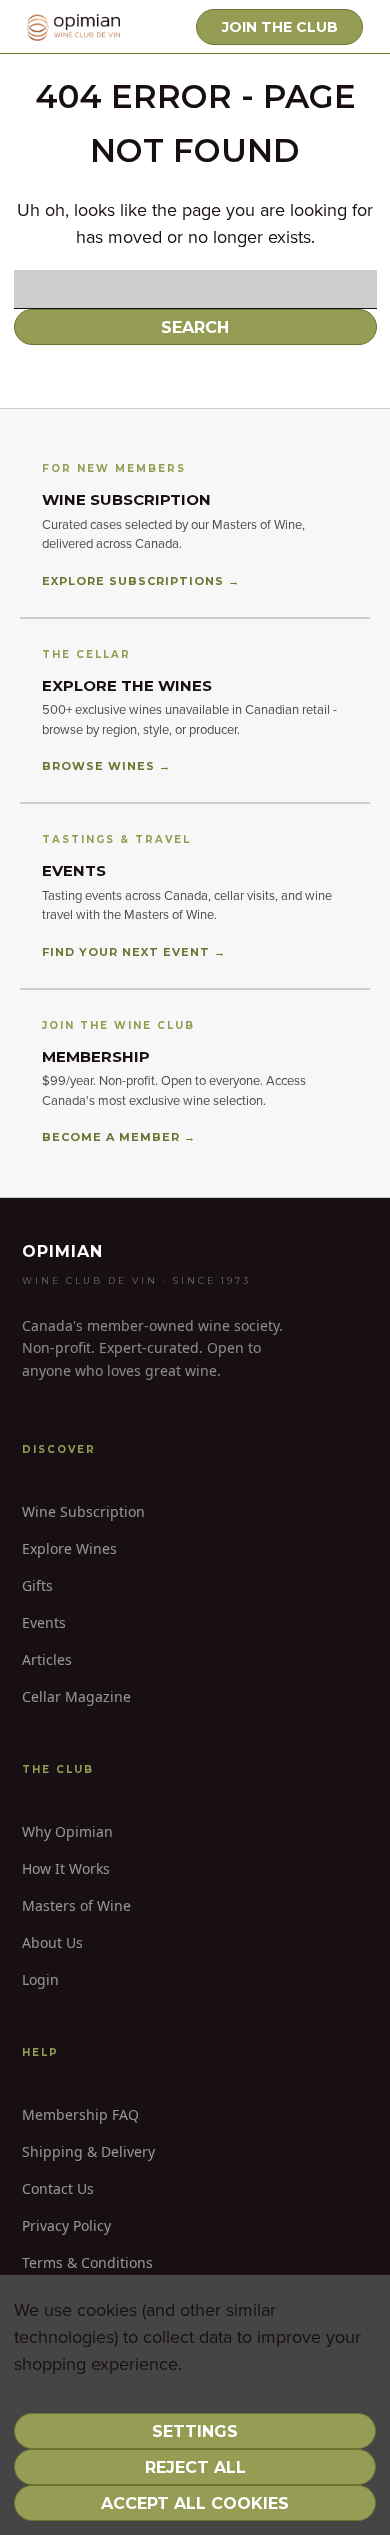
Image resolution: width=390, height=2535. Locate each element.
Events (44, 1622)
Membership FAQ (80, 2114)
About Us (52, 1942)
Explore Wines (69, 1548)
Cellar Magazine (76, 1696)
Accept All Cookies (195, 2503)
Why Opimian (67, 1831)
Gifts (37, 1585)
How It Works (66, 1868)
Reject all (195, 2467)
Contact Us (58, 2188)
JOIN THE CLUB (280, 27)
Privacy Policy (66, 2225)
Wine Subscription (83, 1511)
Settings (195, 2431)
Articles (47, 1659)
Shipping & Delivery (88, 2151)
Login (40, 1979)
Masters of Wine (76, 1905)
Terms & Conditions (87, 2262)
